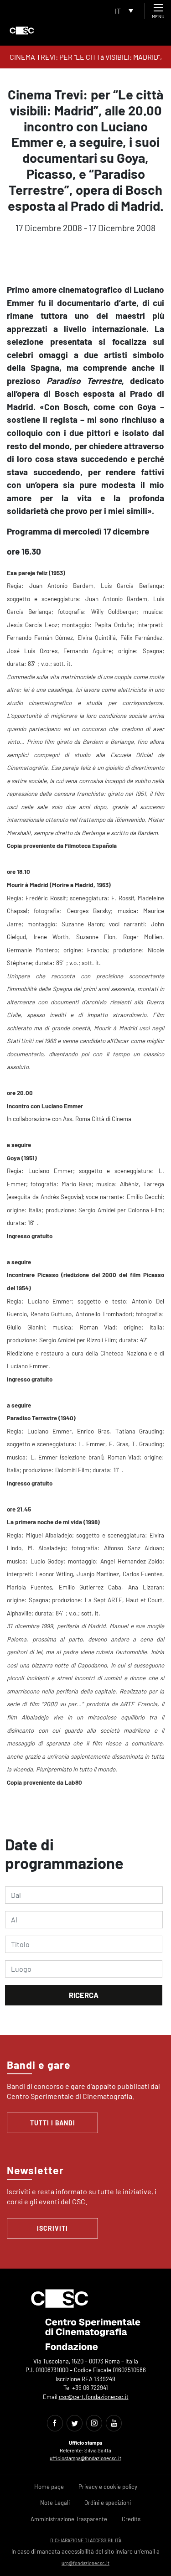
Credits (131, 2519)
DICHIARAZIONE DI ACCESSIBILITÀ (86, 2540)
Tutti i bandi (53, 2123)
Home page (49, 2487)
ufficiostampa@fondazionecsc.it (85, 2458)
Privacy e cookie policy (108, 2487)
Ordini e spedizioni (108, 2503)
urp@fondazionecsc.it (85, 2563)
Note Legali (55, 2503)
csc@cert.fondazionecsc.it (94, 2397)
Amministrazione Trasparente (69, 2519)
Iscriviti (52, 2228)
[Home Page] (22, 31)
